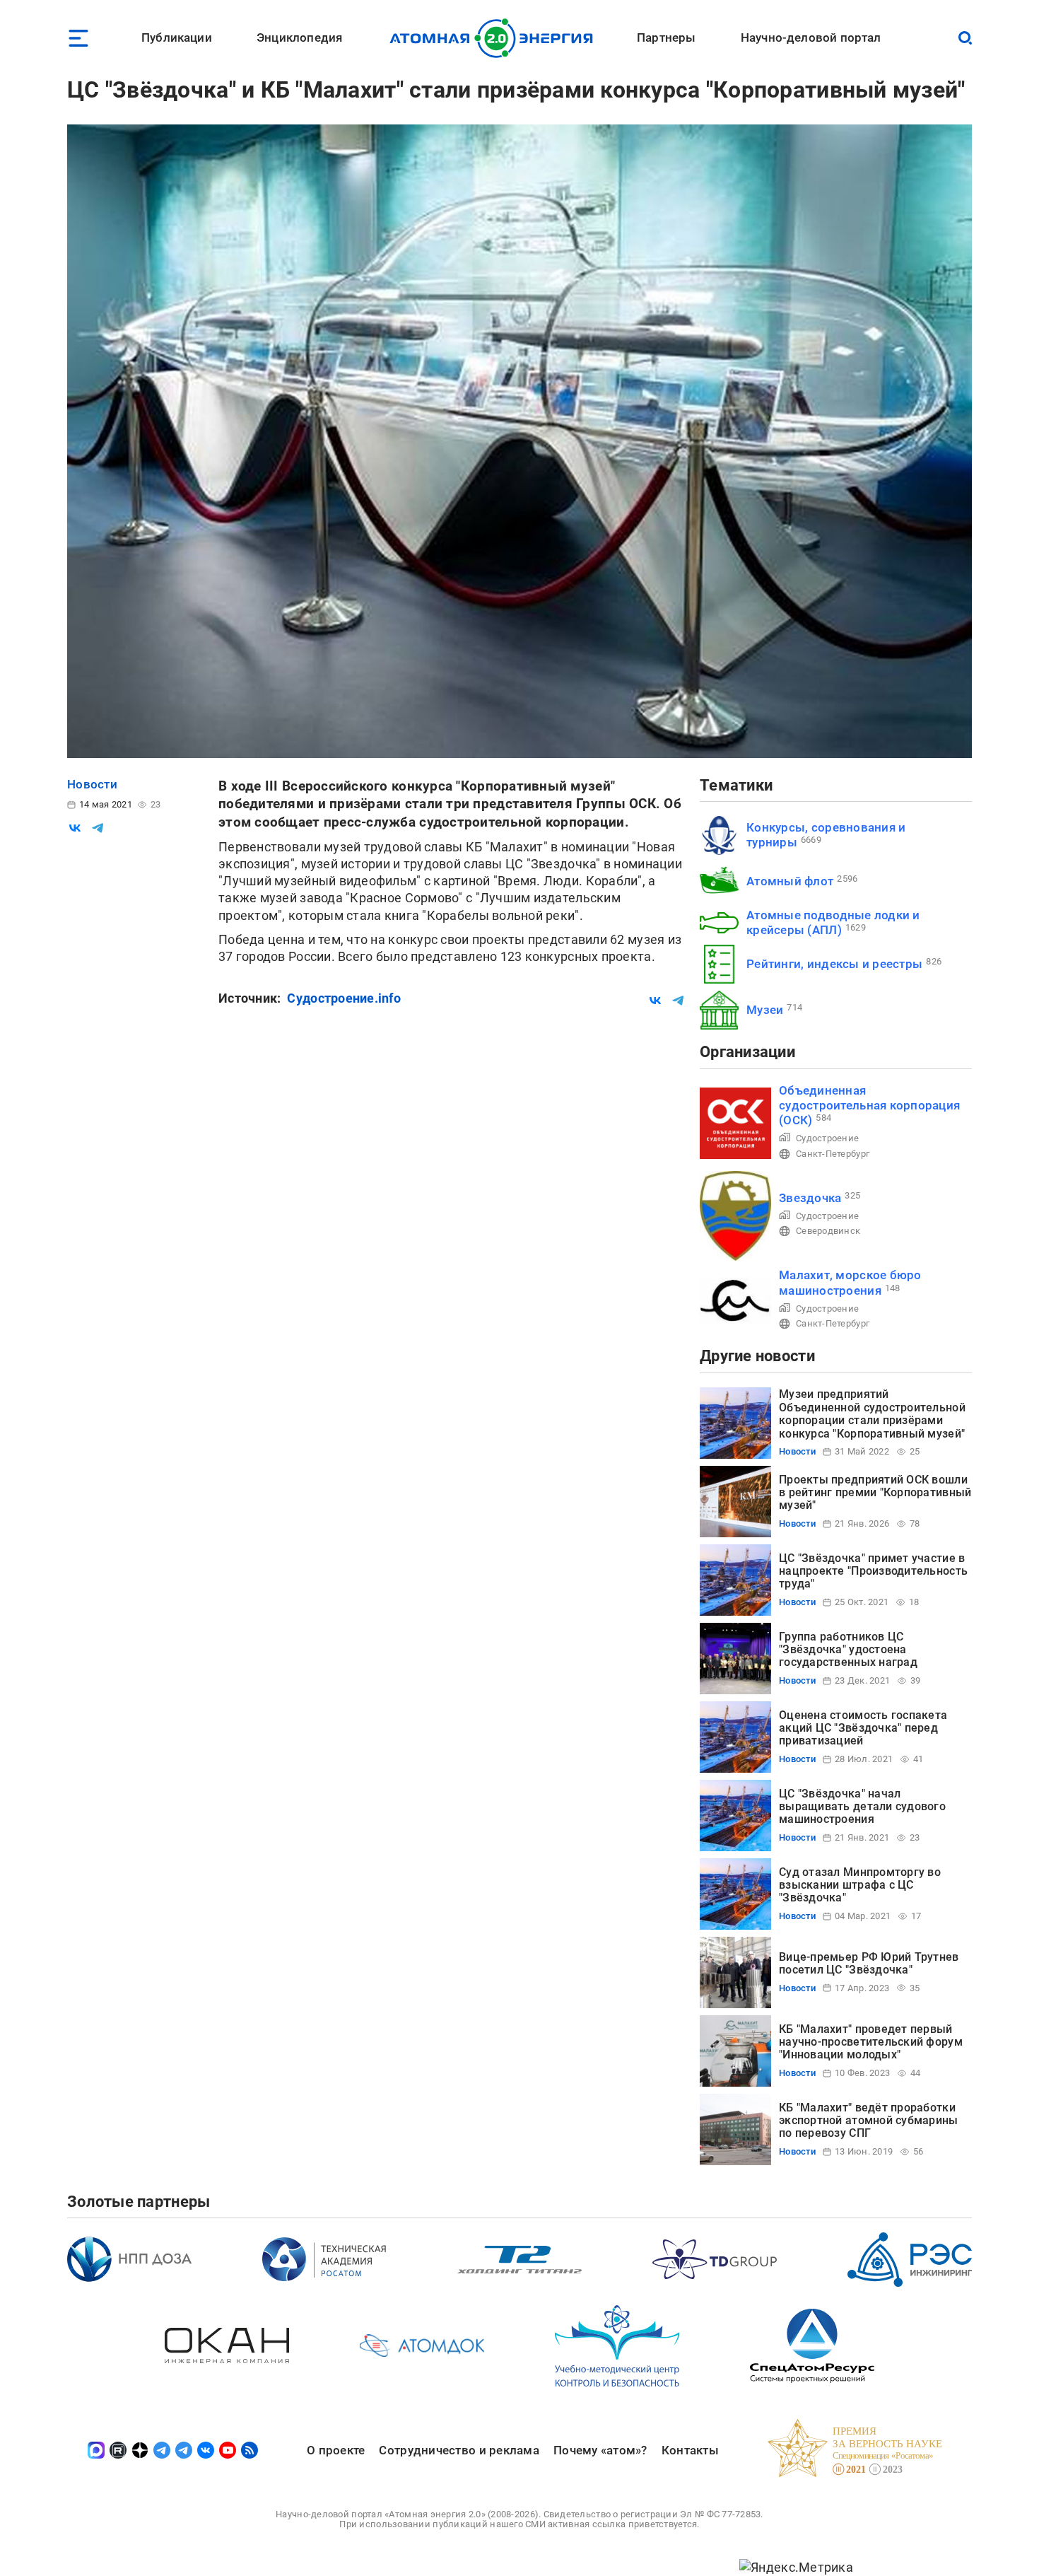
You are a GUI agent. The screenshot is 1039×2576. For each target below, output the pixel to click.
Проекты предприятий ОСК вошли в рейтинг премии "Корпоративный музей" (875, 1493)
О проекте (336, 2450)
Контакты (690, 2450)
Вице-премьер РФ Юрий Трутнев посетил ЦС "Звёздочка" (869, 1963)
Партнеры (666, 37)
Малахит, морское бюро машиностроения (850, 1282)
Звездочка (810, 1198)
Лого (495, 38)
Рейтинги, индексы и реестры (834, 964)
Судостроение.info (344, 998)
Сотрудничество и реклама (459, 2450)
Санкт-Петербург (833, 1154)
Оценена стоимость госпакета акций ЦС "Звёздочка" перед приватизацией (863, 1728)
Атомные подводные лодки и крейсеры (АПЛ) (833, 922)
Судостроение (827, 1138)
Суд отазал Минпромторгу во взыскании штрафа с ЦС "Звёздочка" (860, 1885)
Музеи (765, 1010)
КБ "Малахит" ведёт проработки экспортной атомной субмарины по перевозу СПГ (869, 2121)
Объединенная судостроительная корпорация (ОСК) (869, 1106)
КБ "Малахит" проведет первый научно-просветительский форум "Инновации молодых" (871, 2042)
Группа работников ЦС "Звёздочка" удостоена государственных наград (848, 1650)
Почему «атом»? (600, 2450)
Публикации (177, 37)
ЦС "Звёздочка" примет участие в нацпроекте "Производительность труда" (873, 1571)
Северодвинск (828, 1231)
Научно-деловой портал (811, 37)
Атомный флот (790, 881)
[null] (75, 828)
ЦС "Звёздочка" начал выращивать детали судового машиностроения (862, 1807)
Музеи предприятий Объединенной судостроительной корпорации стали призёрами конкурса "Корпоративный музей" (872, 1414)
